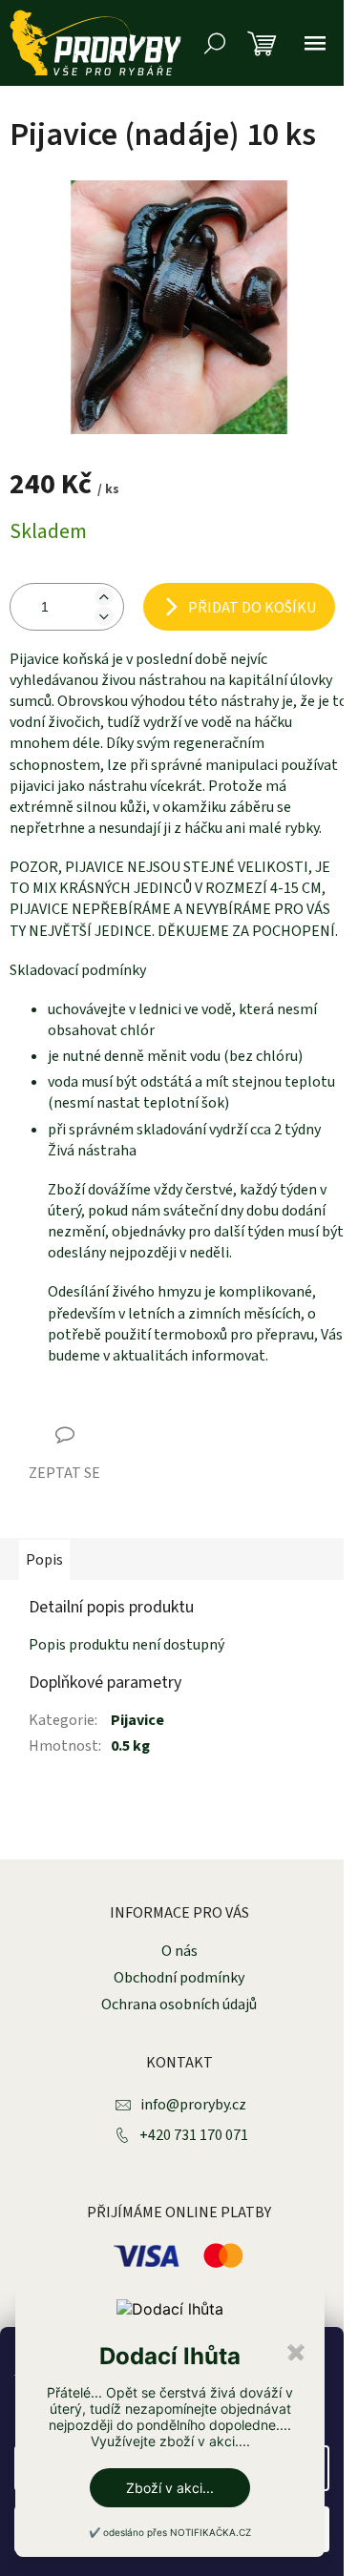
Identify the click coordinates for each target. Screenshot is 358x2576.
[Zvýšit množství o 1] (104, 596)
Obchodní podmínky (179, 1978)
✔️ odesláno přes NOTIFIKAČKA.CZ (170, 2532)
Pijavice (137, 1720)
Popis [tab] (44, 1560)
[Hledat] (215, 43)
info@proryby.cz (193, 2105)
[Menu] (315, 43)
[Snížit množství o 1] (104, 616)
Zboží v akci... (170, 2488)
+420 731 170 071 (194, 2135)
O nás (179, 1951)
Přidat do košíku (252, 608)
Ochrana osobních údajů (179, 2005)
